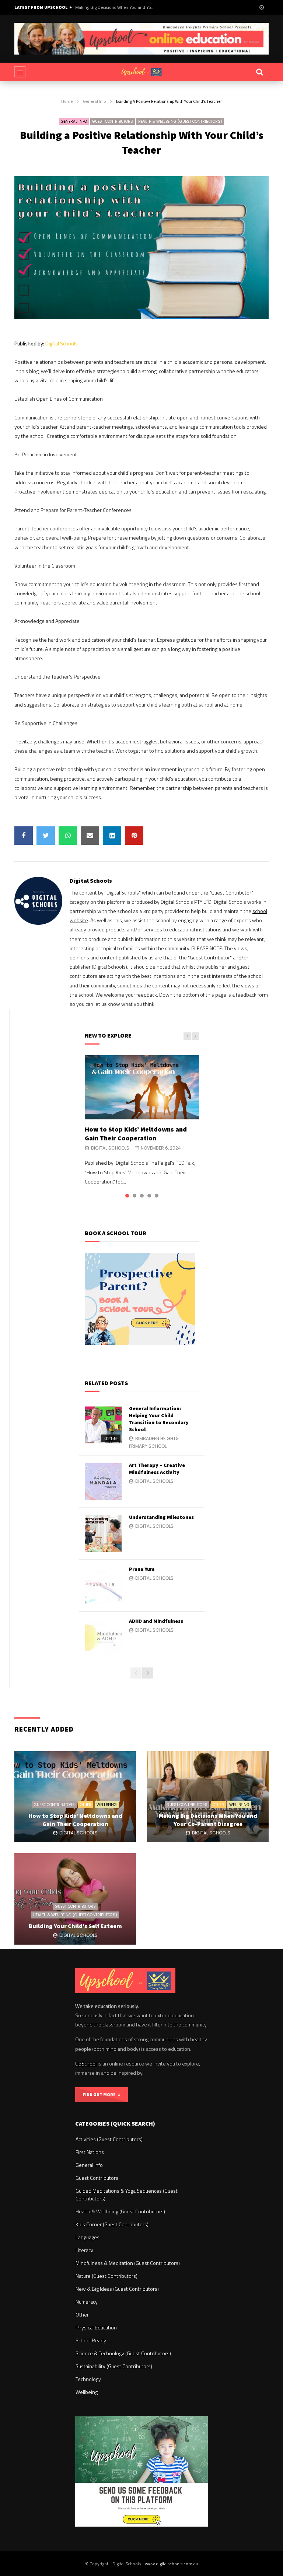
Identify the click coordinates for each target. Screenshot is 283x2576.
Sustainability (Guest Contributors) (114, 2366)
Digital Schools (62, 343)
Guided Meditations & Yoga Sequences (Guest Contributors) (127, 2195)
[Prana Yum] (103, 1586)
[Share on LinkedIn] (112, 836)
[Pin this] (134, 836)
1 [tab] (127, 1196)
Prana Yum (142, 1569)
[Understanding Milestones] (103, 1534)
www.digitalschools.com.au (172, 2564)
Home (67, 101)
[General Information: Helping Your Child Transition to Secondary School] (103, 1425)
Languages (88, 2237)
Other (86, 1805)
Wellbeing (107, 1805)
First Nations (90, 2152)
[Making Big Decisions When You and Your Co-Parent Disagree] (208, 1797)
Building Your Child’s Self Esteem (75, 1926)
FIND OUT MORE (100, 2094)
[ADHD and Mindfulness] (103, 1638)
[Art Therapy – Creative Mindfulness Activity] (103, 1482)
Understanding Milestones (161, 1517)
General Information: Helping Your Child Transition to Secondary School (159, 1419)
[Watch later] (261, 7)
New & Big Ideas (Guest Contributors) (117, 2289)
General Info (94, 101)
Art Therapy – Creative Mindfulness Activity (157, 1469)
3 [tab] (142, 1196)
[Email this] (90, 836)
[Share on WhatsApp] (68, 836)
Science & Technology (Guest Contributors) (123, 2353)
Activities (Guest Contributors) (109, 2139)
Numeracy (87, 2302)
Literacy (84, 2250)
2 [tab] (134, 1196)
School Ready (91, 2340)
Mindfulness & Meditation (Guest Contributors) (128, 2263)
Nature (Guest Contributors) (106, 2276)
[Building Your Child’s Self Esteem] (75, 1899)
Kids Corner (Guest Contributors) (112, 2224)
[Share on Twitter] (46, 836)
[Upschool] (141, 72)
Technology (88, 2379)
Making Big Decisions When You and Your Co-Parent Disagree (116, 7)
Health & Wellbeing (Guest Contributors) (180, 121)
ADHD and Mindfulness (156, 1621)
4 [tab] (149, 1196)
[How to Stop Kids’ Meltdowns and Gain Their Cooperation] (142, 1087)
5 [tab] (157, 1196)
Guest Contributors (113, 121)
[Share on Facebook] (24, 836)
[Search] (259, 72)
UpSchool (86, 2063)
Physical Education (96, 2327)
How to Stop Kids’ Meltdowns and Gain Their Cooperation (136, 1134)
